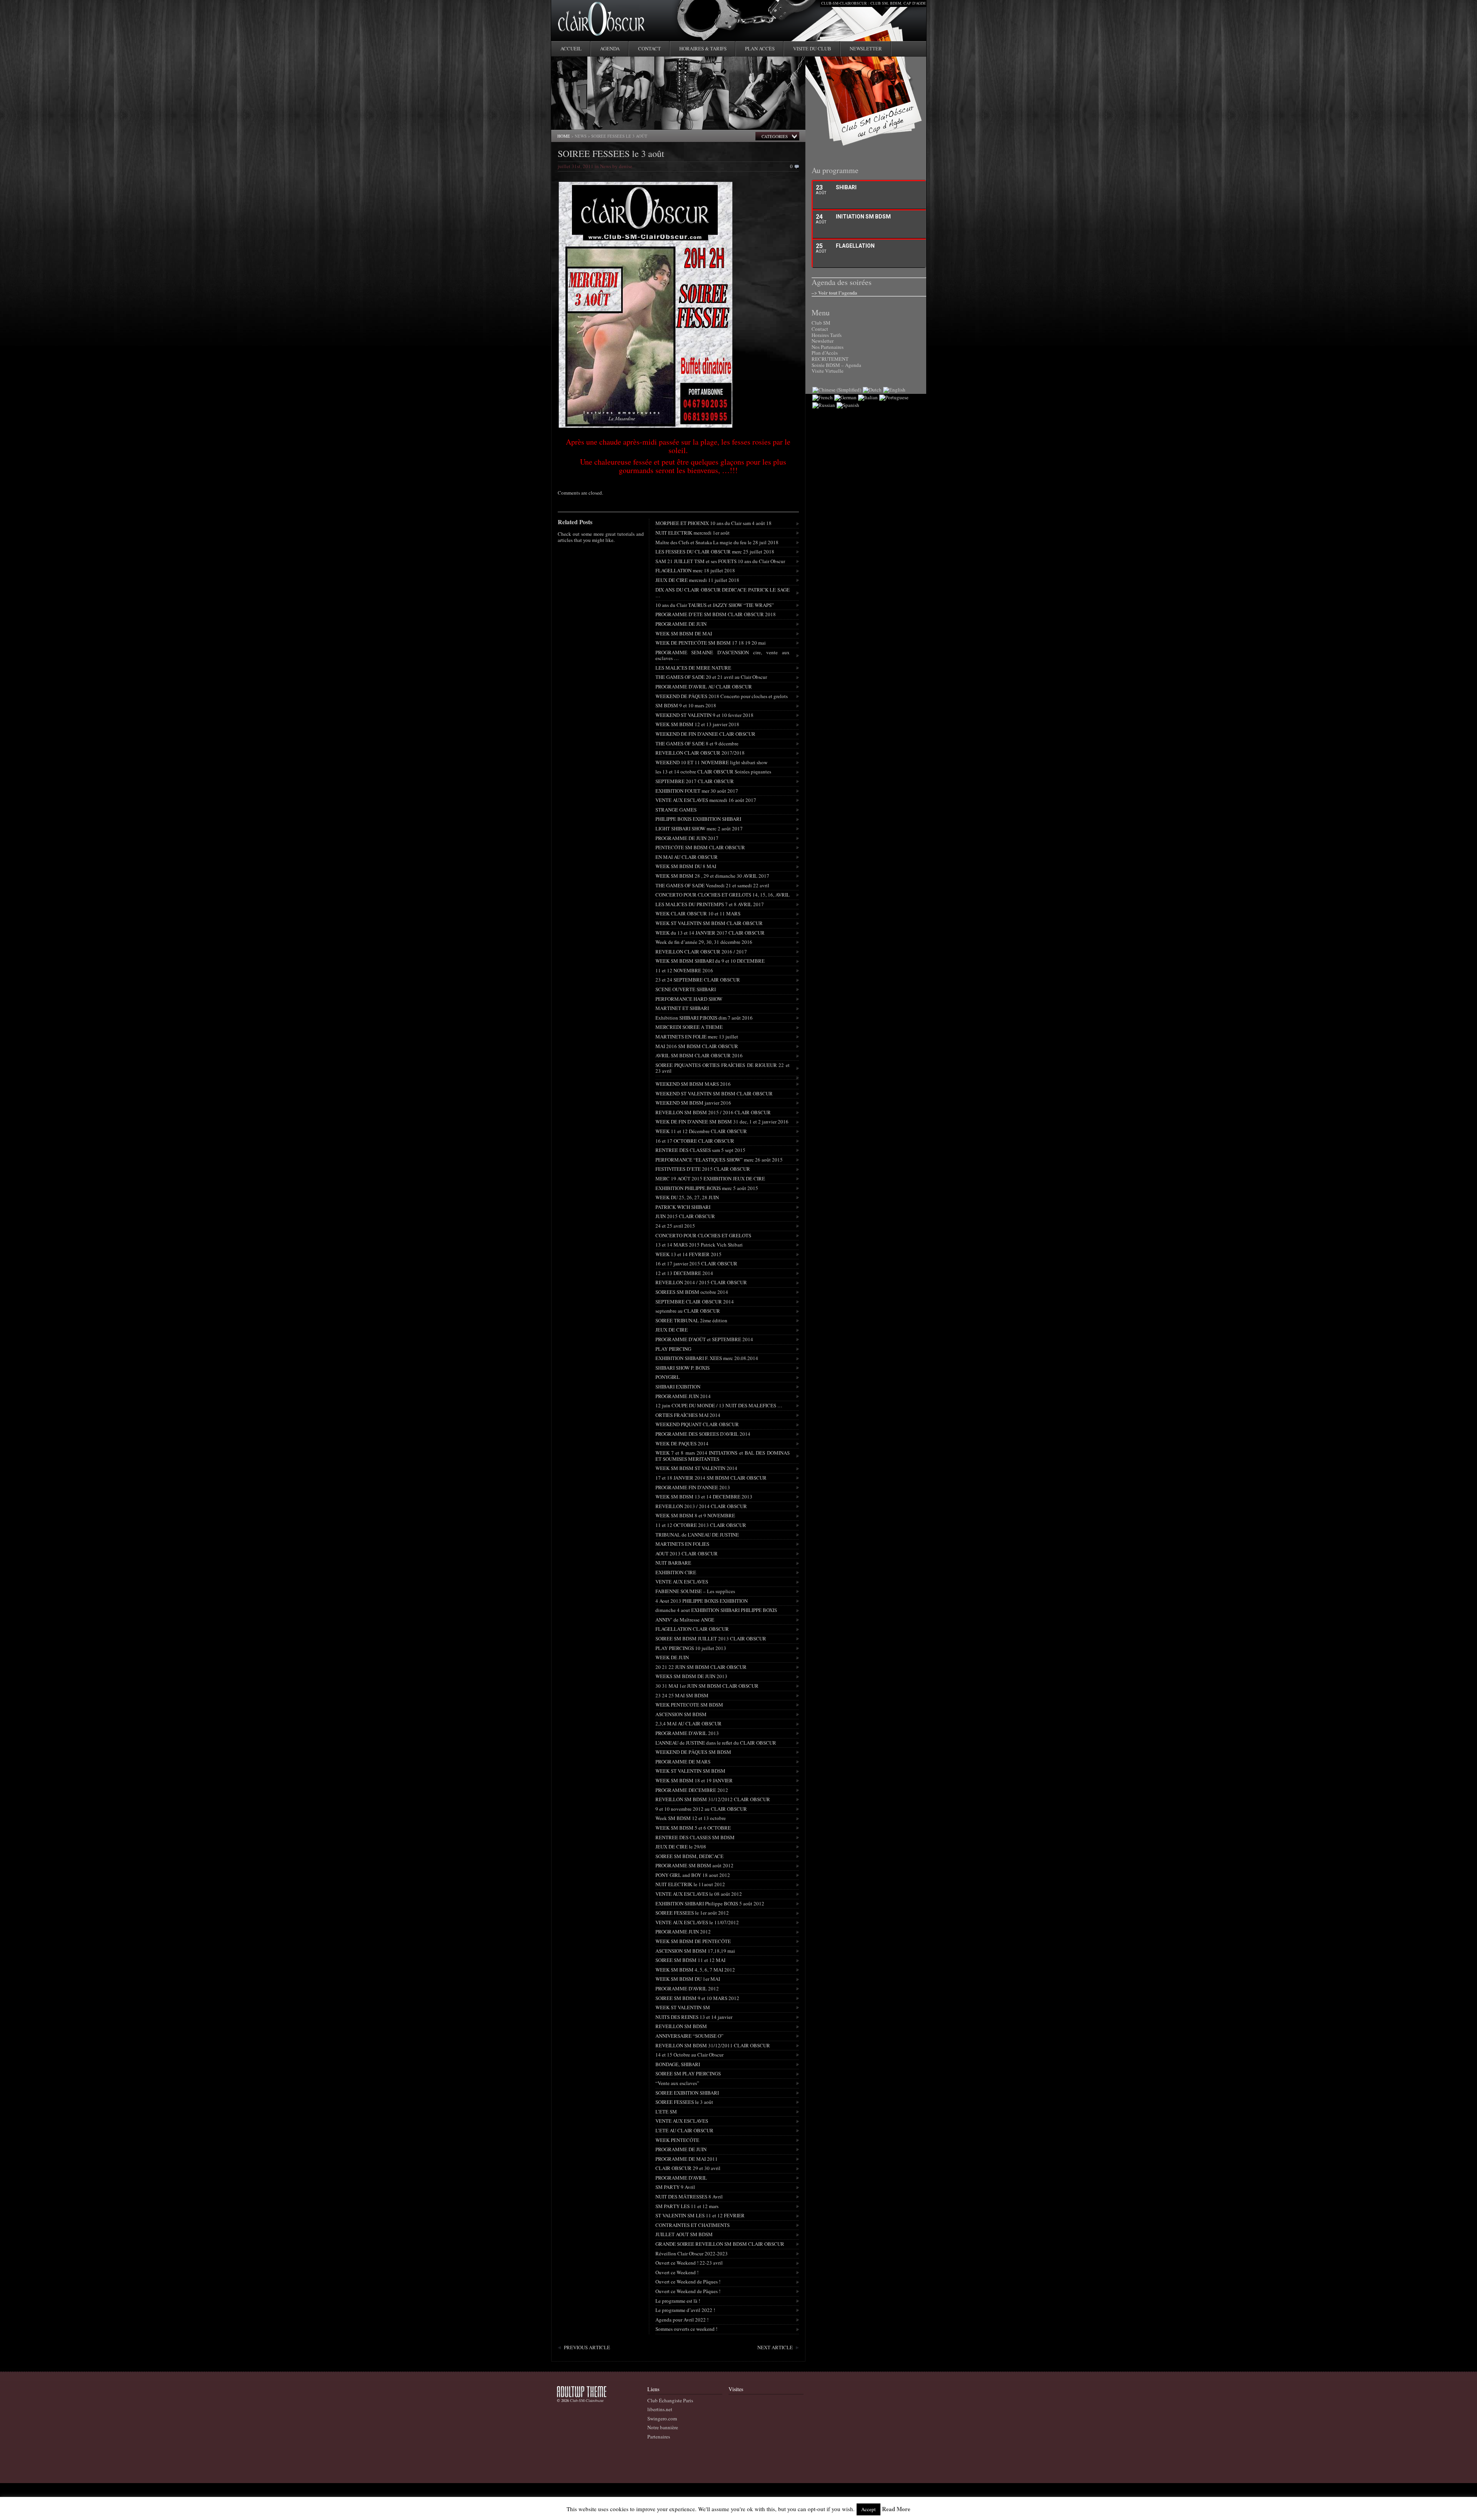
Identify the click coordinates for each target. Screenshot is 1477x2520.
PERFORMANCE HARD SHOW (689, 999)
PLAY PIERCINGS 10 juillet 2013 (691, 1648)
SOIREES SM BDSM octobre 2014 (692, 1292)
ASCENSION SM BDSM (681, 1714)
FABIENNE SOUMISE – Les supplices (695, 1591)
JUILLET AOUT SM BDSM (684, 2234)
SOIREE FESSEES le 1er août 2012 (692, 1913)
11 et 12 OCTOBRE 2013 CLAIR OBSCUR (701, 1525)
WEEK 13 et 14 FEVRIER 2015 (688, 1254)
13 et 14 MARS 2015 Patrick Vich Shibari (699, 1245)
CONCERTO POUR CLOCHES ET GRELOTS (703, 1235)
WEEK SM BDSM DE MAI (684, 633)
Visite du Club (812, 48)
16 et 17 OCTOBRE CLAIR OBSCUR (695, 1141)
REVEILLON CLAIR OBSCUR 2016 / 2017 (701, 952)
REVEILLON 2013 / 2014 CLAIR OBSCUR (701, 1506)
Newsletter (866, 48)
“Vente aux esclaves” (677, 2083)
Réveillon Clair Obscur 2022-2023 (692, 2253)
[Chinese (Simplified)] (837, 390)
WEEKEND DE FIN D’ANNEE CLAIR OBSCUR (705, 734)
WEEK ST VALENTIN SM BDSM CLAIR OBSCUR (709, 923)
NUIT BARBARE (673, 1563)
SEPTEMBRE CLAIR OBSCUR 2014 (695, 1302)
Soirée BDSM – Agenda (836, 365)
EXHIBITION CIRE (676, 1572)
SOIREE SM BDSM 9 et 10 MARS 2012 (697, 1998)
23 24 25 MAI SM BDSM (682, 1695)
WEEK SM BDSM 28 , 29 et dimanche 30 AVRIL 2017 (712, 876)
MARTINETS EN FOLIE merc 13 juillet (697, 1037)
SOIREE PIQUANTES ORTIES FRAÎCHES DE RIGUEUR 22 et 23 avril (723, 1068)
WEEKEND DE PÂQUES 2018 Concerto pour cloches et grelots (722, 696)
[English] (894, 390)
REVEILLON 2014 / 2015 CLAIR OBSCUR (701, 1282)
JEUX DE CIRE (672, 1330)
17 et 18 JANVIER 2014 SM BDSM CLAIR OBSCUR (711, 1478)
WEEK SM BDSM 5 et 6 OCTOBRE (693, 1828)
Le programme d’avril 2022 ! (685, 2310)
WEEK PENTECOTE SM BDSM (689, 1705)
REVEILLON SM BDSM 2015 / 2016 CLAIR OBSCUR (713, 1112)
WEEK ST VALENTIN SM (683, 2007)
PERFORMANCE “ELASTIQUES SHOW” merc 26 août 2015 (719, 1160)
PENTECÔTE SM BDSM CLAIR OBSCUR (700, 847)
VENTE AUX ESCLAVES (682, 1582)
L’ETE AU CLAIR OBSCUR (684, 2130)
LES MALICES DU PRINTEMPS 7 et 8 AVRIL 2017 (710, 904)
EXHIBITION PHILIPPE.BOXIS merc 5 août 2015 (707, 1188)
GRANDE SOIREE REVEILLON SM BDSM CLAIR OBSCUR (720, 2244)
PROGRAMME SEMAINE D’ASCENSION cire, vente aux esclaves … (723, 655)
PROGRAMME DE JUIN (681, 624)
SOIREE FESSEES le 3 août (611, 153)
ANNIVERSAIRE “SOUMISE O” (689, 2036)
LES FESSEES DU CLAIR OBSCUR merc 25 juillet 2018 (715, 552)
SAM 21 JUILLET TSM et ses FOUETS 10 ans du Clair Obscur (720, 561)
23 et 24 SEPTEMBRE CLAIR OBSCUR (698, 980)
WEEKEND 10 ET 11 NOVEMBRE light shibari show (711, 762)
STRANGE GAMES (676, 810)
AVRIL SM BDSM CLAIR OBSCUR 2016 (699, 1055)
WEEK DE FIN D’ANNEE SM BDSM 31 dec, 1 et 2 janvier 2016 (722, 1122)
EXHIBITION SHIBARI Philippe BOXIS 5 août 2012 (710, 1903)
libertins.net (660, 2409)
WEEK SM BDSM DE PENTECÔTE (693, 1941)
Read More (896, 2509)
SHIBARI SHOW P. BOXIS (683, 1368)
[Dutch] (872, 390)
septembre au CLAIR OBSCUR (688, 1311)
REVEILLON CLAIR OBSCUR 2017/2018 (700, 753)
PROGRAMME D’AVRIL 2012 (687, 1988)
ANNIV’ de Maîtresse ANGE (685, 1620)
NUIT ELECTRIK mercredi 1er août (693, 533)
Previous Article (587, 2347)
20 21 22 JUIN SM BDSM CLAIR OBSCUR (701, 1667)
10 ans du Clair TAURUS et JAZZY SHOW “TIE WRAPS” (715, 605)
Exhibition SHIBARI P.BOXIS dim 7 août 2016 (704, 1018)
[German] (845, 397)
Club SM (821, 323)
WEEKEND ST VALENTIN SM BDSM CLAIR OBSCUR (714, 1093)
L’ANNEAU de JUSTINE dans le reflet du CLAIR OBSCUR (716, 1743)
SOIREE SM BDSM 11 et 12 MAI (690, 1960)
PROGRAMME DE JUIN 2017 (687, 838)
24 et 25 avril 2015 (675, 1226)
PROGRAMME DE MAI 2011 (687, 2159)
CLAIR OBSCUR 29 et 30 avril (688, 2168)
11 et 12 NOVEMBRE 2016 (684, 970)
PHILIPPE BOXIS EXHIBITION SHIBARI (698, 819)
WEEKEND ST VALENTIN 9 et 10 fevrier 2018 (704, 715)
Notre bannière (663, 2427)
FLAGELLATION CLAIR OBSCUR (692, 1629)
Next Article (775, 2347)
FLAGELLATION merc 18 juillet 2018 (695, 570)
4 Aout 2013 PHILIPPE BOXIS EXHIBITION (702, 1601)
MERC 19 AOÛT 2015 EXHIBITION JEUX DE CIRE (710, 1178)
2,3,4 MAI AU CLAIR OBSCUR (688, 1723)
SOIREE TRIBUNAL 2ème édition (691, 1320)
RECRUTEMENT (830, 359)
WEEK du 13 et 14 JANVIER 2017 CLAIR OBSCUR (710, 933)
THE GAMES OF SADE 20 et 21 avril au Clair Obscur (711, 677)
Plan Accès (760, 48)
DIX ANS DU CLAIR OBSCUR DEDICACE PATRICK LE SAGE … (723, 593)
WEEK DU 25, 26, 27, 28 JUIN (687, 1197)
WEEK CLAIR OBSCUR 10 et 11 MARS (698, 913)
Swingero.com (662, 2418)
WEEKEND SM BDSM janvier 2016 (693, 1103)
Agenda (610, 48)
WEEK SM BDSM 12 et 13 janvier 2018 (697, 724)
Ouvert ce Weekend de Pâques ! (688, 2282)
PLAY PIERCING (673, 1349)
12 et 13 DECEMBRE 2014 (684, 1273)
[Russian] (824, 405)
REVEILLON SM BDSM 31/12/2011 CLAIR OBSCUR (713, 2045)
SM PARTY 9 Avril (675, 2187)
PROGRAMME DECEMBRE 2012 (692, 1790)
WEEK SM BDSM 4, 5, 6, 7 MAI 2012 (695, 1970)
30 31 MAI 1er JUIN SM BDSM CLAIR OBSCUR (707, 1686)
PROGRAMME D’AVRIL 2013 (687, 1733)
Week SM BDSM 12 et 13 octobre (691, 1818)
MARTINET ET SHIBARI (682, 1008)
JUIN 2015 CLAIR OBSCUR (685, 1216)
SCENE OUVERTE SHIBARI (686, 989)
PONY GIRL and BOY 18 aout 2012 (693, 1875)
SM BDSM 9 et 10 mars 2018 (686, 705)
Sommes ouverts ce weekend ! (686, 2329)
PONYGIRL (668, 1377)
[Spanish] (848, 405)
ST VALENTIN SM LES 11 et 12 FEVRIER (700, 2215)
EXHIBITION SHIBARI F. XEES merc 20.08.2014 (707, 1358)
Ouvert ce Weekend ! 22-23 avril (689, 2263)
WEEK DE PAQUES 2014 (682, 1443)
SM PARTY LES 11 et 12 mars (687, 2206)
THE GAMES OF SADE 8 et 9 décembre (697, 743)
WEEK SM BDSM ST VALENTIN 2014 (696, 1468)
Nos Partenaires (828, 347)
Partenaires (659, 2437)
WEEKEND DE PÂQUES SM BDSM (693, 1752)
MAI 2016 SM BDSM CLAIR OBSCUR (697, 1046)
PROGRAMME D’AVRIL (681, 2178)
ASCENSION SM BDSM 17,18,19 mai (695, 1951)
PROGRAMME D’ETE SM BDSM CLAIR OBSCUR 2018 (716, 614)
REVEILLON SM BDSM (681, 2026)
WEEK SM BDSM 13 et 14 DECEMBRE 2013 (704, 1497)
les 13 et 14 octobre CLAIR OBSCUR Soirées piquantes (713, 772)
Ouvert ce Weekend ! (677, 2272)
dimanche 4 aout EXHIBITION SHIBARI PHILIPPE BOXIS (716, 1610)
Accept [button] (869, 2509)
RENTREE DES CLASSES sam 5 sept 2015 (700, 1150)
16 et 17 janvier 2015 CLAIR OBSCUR (696, 1263)
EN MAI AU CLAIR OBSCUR (687, 857)
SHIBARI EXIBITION (678, 1387)
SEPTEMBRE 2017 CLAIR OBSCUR (695, 781)
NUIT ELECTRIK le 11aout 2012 (690, 1884)
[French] (823, 397)
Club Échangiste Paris (670, 2400)
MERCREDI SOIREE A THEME (689, 1027)
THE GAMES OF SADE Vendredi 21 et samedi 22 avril (712, 885)
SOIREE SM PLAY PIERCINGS (688, 2073)
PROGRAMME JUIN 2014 (683, 1396)
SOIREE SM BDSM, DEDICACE (689, 1856)
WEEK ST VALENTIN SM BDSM (690, 1771)
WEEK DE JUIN (672, 1657)
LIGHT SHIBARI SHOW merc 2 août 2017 (699, 828)
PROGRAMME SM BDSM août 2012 (694, 1865)
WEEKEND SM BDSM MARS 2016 (693, 1084)
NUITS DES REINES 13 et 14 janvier (694, 2017)
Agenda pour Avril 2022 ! (682, 2320)
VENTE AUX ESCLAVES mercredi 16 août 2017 (706, 800)
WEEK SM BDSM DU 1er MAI (688, 1979)
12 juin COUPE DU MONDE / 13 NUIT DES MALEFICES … (719, 1405)
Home (564, 136)
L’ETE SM (666, 2112)
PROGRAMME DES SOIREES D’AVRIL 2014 (703, 1434)
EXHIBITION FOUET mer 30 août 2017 (697, 791)
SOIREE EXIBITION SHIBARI (687, 2093)
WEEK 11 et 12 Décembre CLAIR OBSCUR (701, 1131)
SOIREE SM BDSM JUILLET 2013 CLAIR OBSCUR (711, 1638)
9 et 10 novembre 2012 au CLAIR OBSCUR (701, 1809)
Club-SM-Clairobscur (587, 2400)
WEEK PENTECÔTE (677, 2140)
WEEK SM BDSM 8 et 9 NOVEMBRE (695, 1515)
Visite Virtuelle (828, 371)
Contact (649, 48)
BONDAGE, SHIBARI (678, 2064)
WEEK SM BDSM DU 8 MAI (686, 866)
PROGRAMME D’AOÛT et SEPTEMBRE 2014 (704, 1339)
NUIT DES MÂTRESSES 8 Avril (689, 2197)
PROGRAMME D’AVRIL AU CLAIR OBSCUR (704, 687)
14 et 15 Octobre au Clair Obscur (689, 2055)
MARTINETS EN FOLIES (682, 1544)
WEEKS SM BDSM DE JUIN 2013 (691, 1676)
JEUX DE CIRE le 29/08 (681, 1847)
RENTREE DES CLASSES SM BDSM (695, 1837)
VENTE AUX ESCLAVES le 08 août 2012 (699, 1894)
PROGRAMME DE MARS (683, 1762)
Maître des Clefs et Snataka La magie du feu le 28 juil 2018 (717, 542)
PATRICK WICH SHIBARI (683, 1207)
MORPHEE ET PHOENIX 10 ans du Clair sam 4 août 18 (713, 523)
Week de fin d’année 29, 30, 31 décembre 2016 (704, 942)
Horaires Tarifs (827, 335)
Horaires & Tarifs (703, 48)
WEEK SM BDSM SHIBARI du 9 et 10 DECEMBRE (710, 961)
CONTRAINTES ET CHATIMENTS (693, 2225)
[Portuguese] (894, 397)
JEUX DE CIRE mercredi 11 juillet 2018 (697, 580)
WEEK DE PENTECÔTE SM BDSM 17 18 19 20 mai (711, 643)
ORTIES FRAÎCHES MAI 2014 (688, 1415)
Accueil (571, 48)
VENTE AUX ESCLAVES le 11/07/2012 (697, 1922)
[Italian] (868, 397)
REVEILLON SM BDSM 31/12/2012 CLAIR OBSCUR (713, 1799)
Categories (775, 136)
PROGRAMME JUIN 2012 (683, 1932)
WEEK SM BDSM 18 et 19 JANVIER (694, 1780)
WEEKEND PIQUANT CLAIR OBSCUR (697, 1424)
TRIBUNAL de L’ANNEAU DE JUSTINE (697, 1535)
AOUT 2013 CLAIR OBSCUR (687, 1553)
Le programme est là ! (678, 2301)
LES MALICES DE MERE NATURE (693, 668)
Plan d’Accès (825, 353)
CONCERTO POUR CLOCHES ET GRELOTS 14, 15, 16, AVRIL (723, 895)
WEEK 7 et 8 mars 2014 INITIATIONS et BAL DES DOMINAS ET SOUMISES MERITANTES (723, 1456)
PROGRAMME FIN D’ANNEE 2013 (693, 1487)
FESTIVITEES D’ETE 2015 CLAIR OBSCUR (703, 1169)
